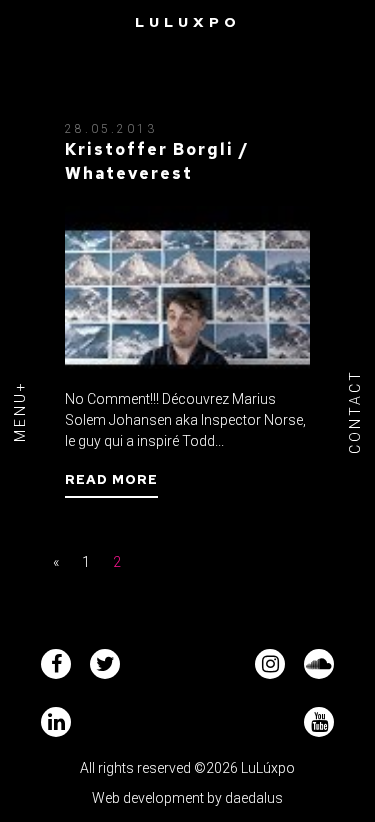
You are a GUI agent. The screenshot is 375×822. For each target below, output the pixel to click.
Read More (111, 479)
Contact (355, 411)
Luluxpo (188, 22)
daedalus (254, 798)
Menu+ (20, 411)
